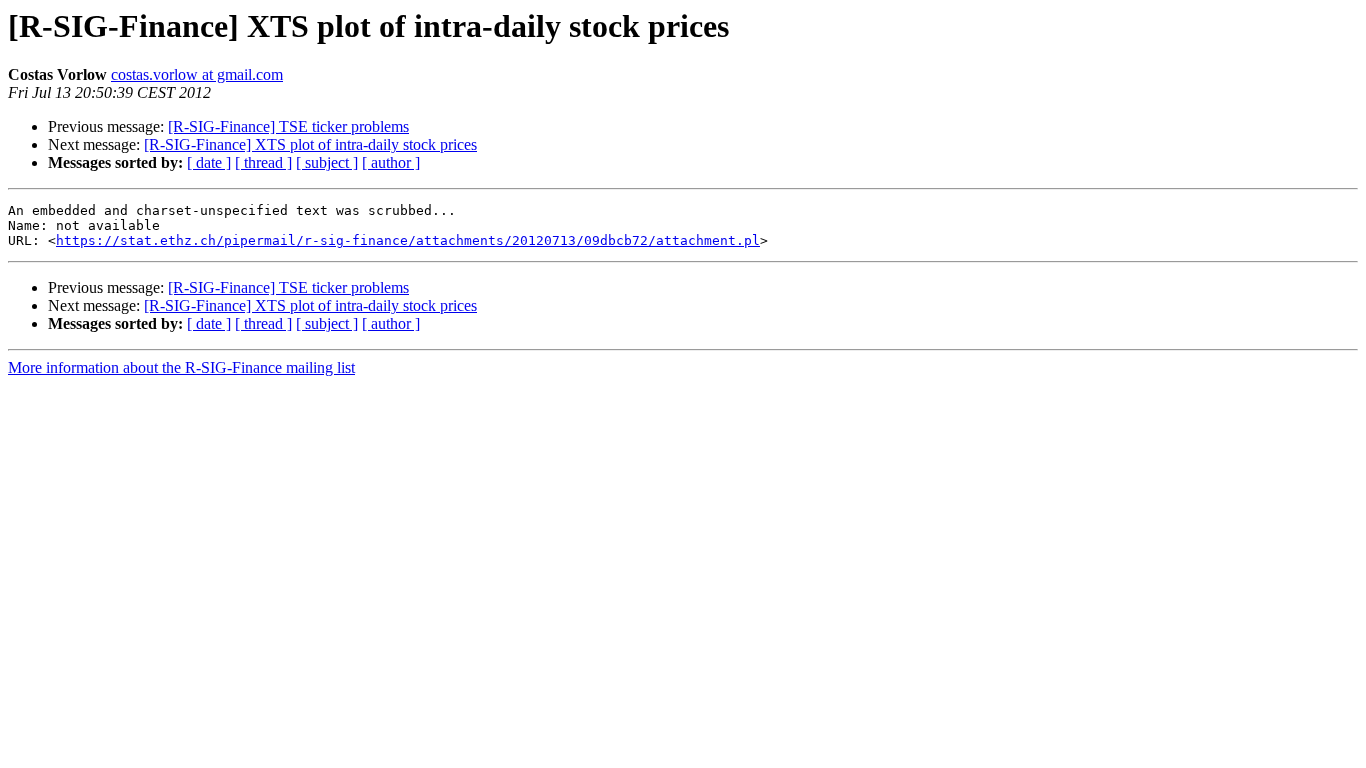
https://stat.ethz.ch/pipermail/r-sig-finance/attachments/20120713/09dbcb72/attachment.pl (408, 240)
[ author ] (391, 162)
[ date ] (209, 162)
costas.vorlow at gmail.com (197, 74)
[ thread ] (263, 162)
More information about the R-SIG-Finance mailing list (181, 367)
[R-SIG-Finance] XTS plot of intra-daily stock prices (310, 144)
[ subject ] (327, 162)
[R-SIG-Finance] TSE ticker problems (288, 126)
